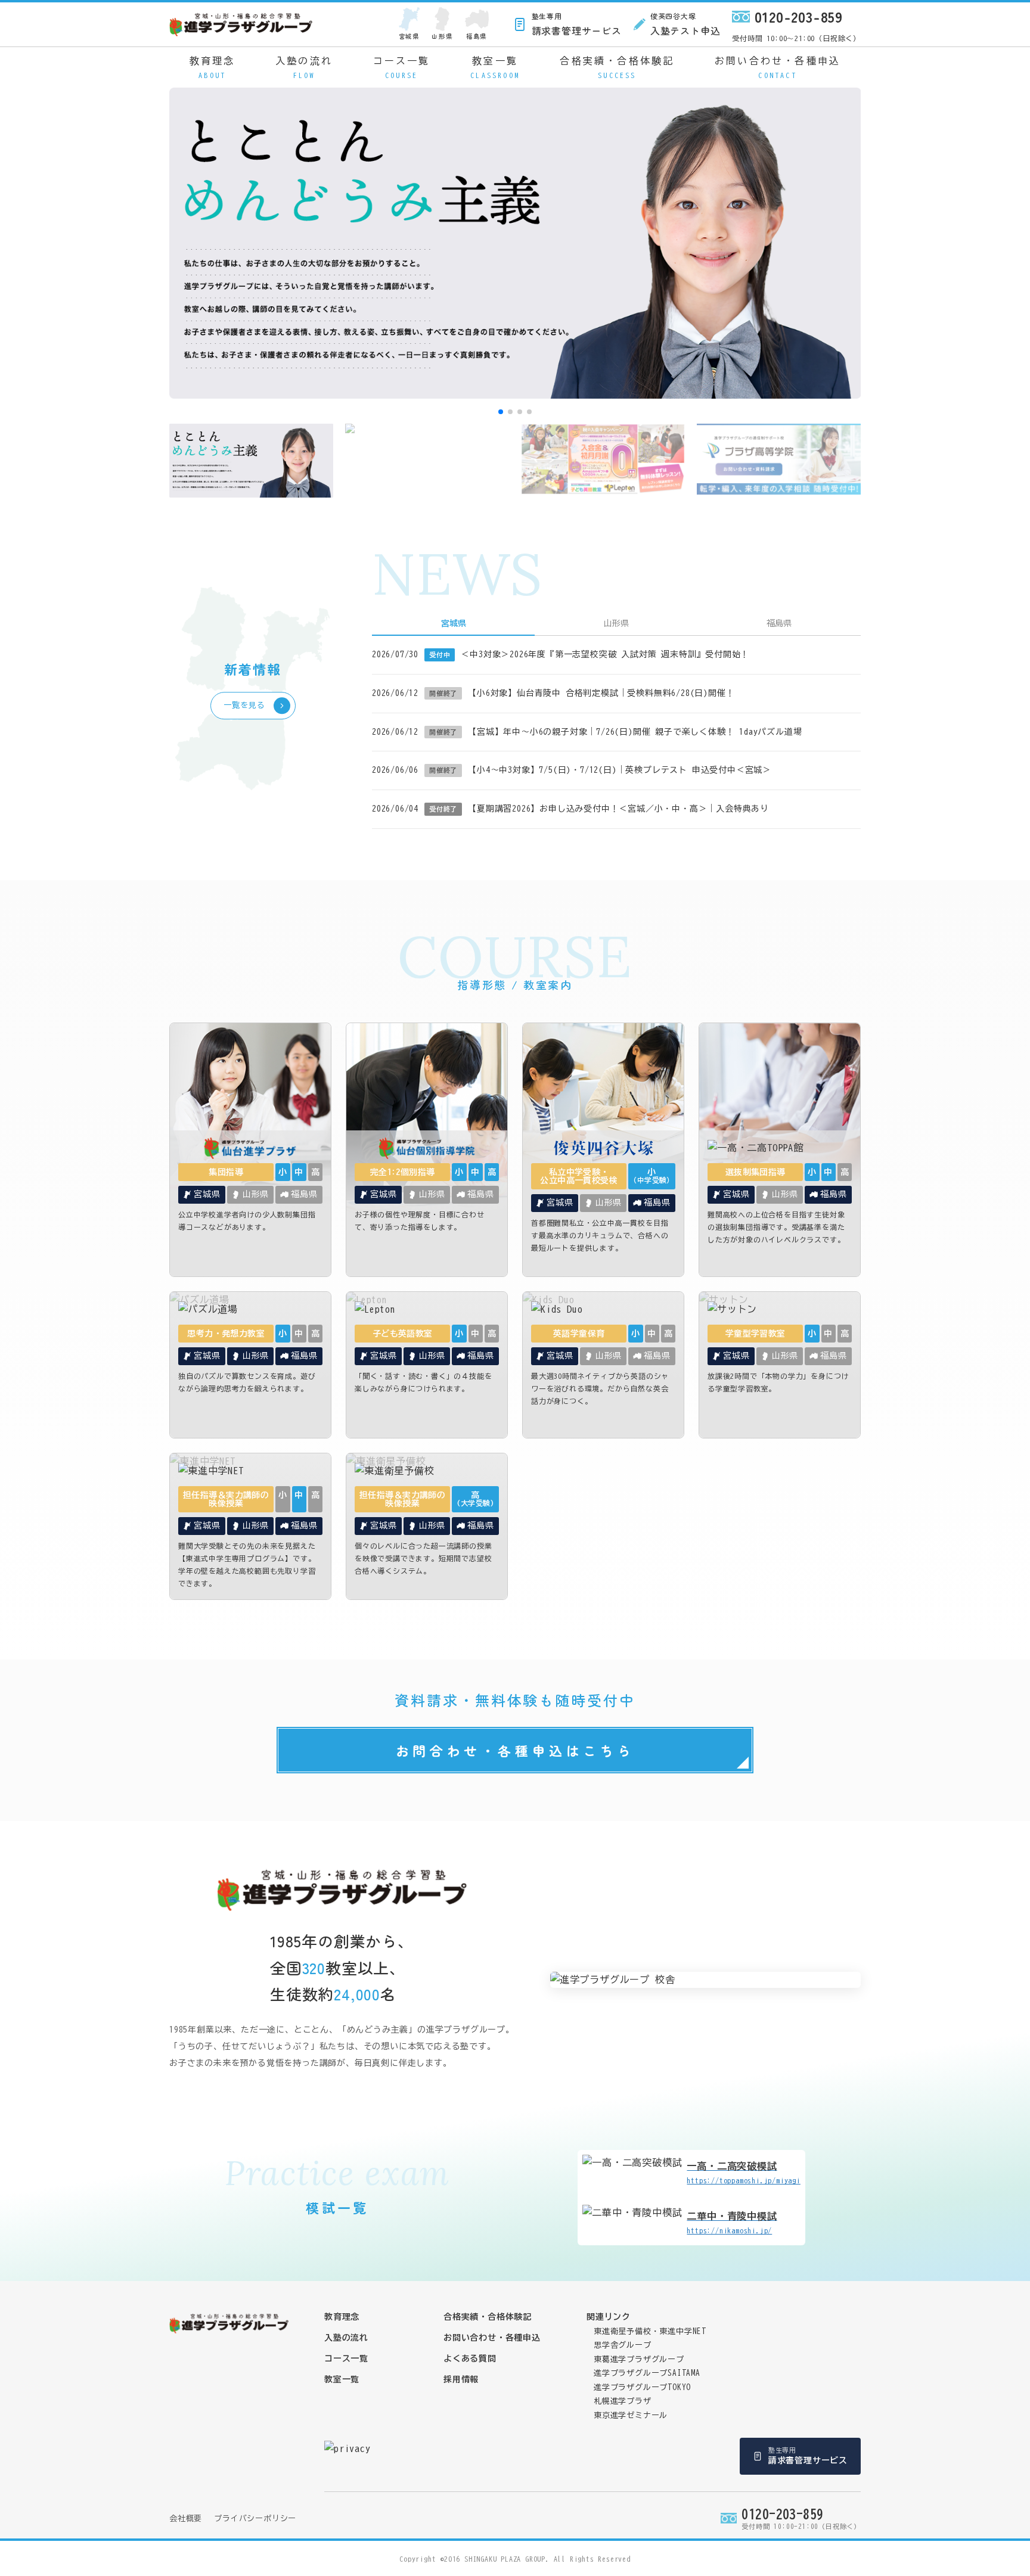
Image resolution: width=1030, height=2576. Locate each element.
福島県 (477, 36)
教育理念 (212, 67)
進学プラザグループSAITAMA (647, 2373)
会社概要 (186, 2518)
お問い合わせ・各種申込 (778, 67)
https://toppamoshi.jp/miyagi (743, 2173)
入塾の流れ (304, 67)
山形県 (442, 36)
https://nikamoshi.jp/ (732, 2223)
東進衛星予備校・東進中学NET (650, 2331)
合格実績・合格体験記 (617, 67)
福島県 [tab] (779, 623)
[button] (501, 412)
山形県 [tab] (616, 623)
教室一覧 (495, 67)
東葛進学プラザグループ (639, 2359)
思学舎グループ (623, 2345)
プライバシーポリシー (255, 2518)
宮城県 (409, 36)
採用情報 (461, 2379)
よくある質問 (470, 2359)
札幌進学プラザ (623, 2401)
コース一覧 (402, 67)
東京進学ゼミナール (631, 2415)
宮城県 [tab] (454, 623)
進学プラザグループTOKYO (642, 2387)
